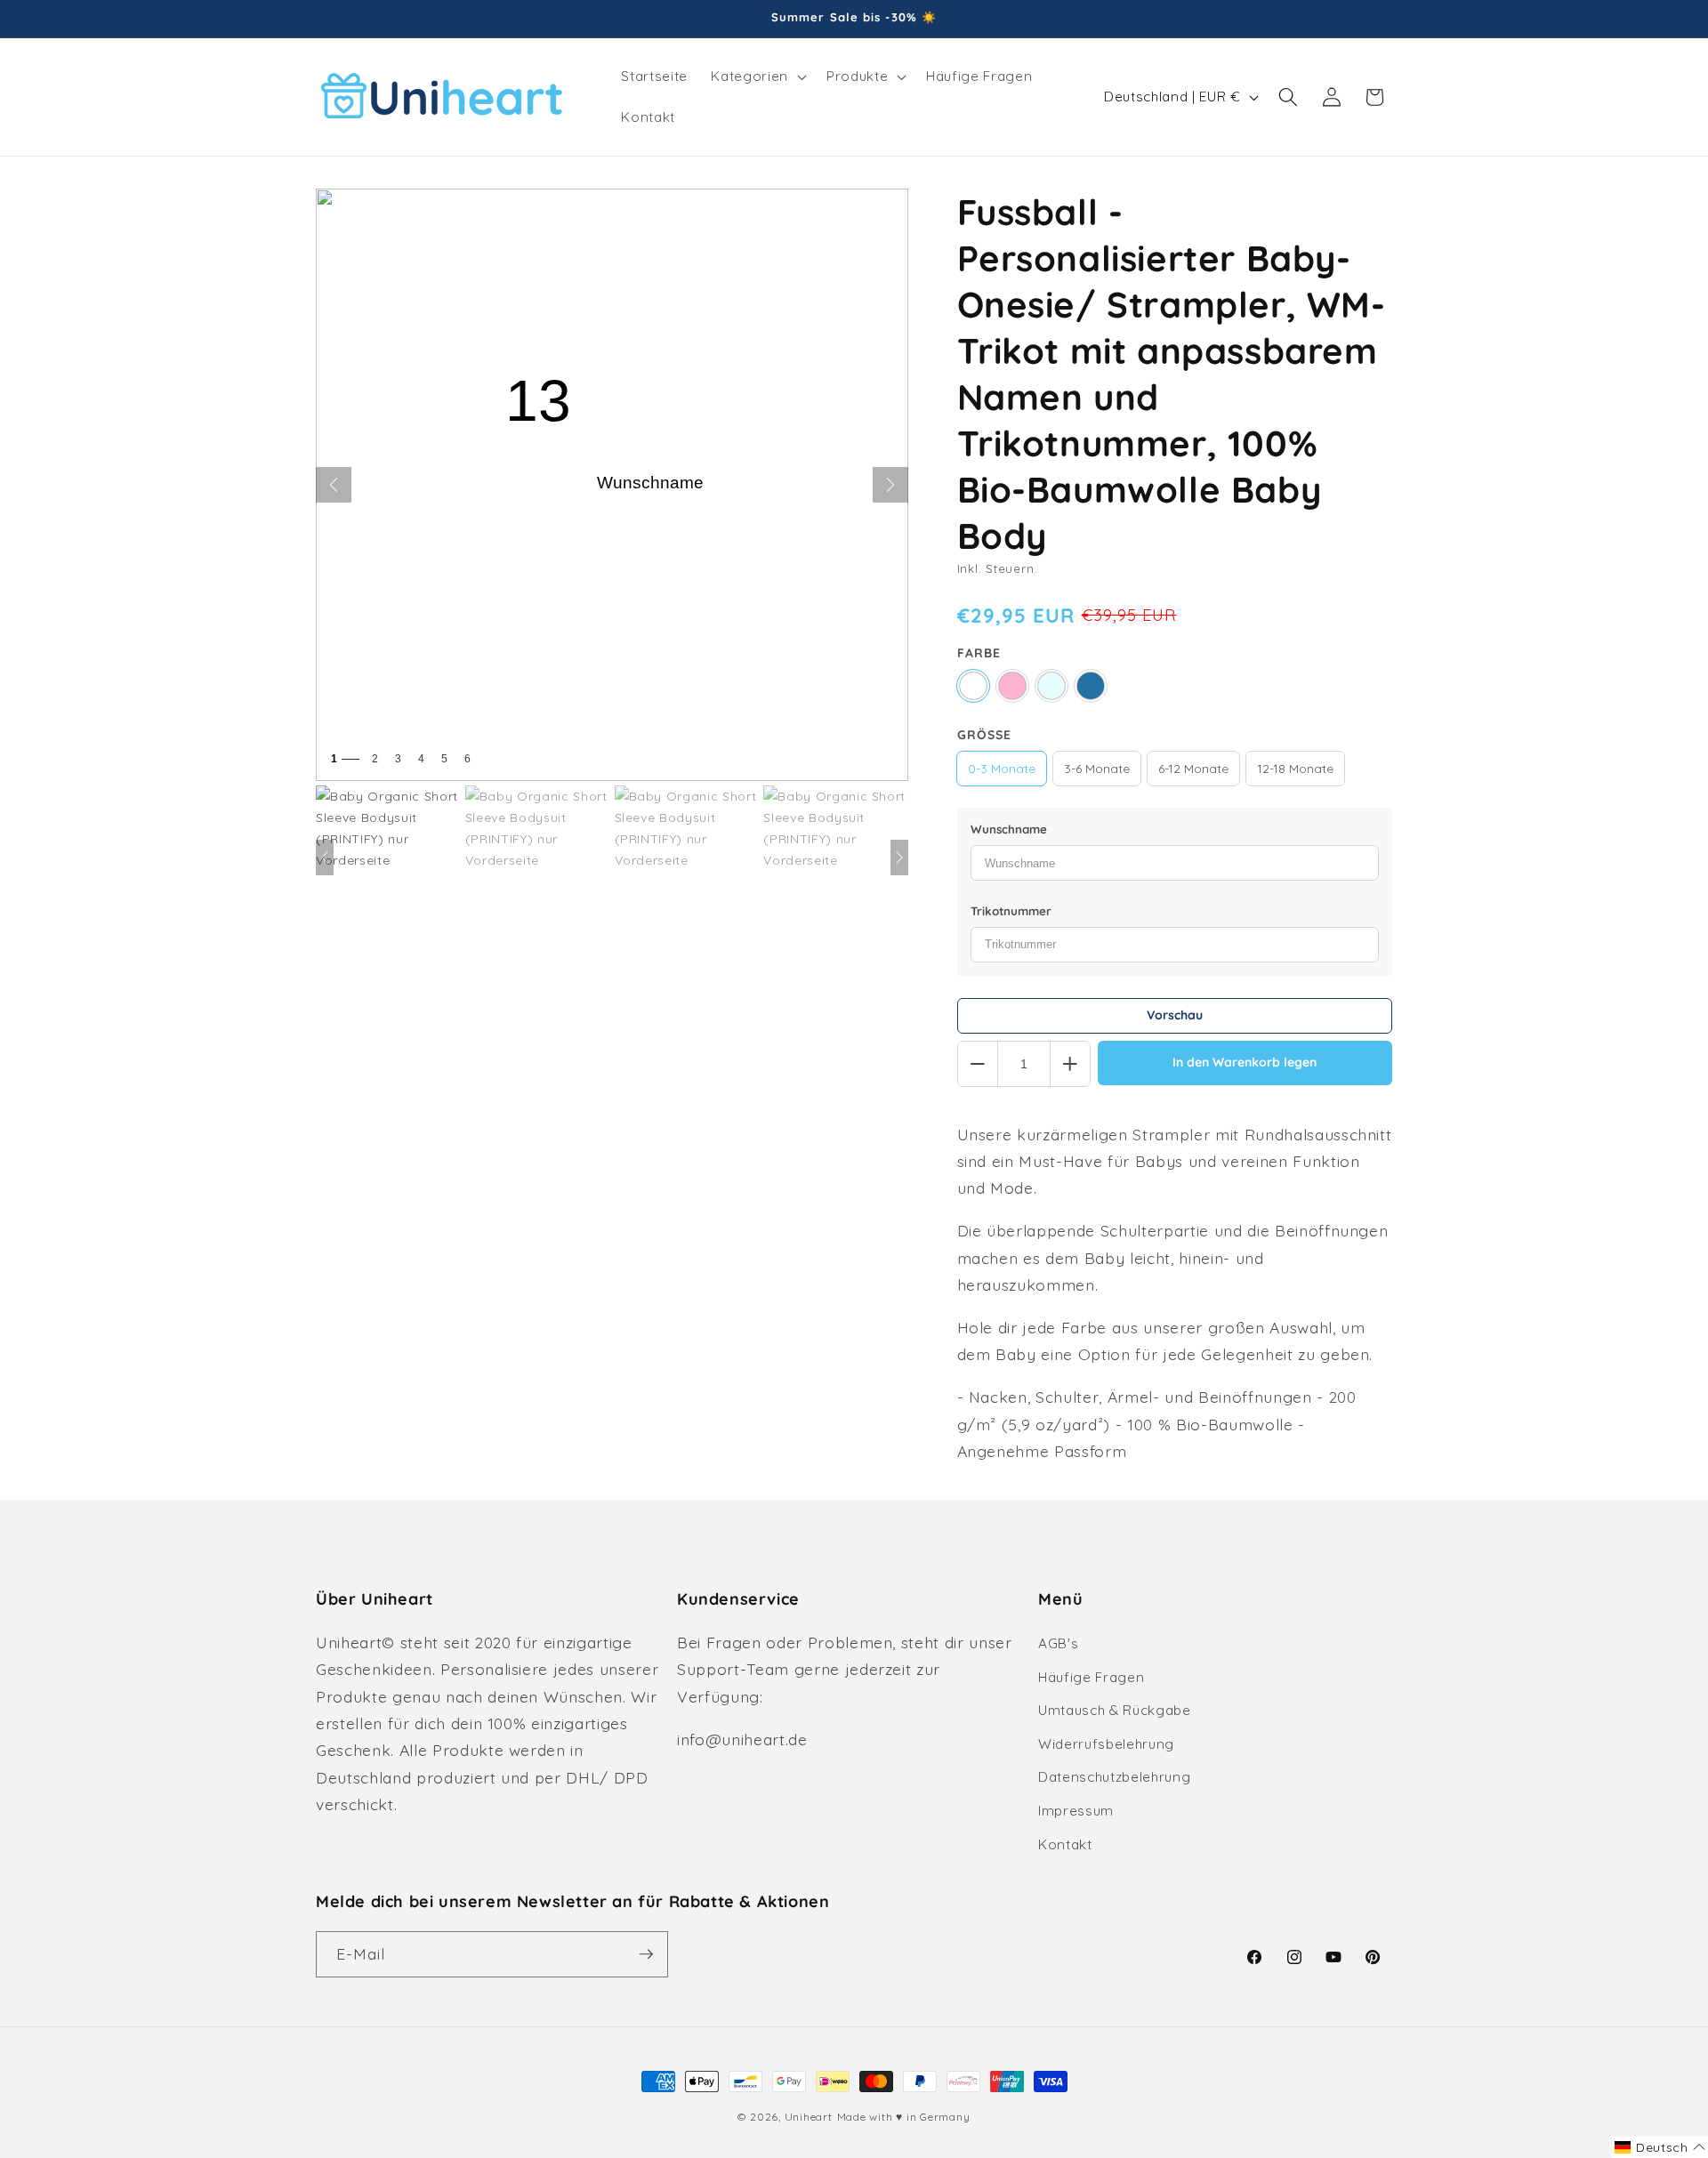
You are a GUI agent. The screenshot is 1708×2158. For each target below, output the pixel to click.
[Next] (899, 858)
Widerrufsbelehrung (1106, 1744)
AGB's (1058, 1643)
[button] (757, 76)
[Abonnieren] (646, 1954)
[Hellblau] (1051, 686)
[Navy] (1091, 686)
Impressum (1076, 1811)
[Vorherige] (334, 485)
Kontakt (1065, 1844)
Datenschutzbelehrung (1114, 1777)
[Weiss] (973, 686)
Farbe (979, 653)
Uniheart (809, 2117)
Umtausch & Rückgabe (1115, 1710)
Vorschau (1175, 1015)
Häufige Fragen (1091, 1677)
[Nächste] (890, 485)
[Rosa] (1012, 686)
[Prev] (325, 858)
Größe (984, 735)
